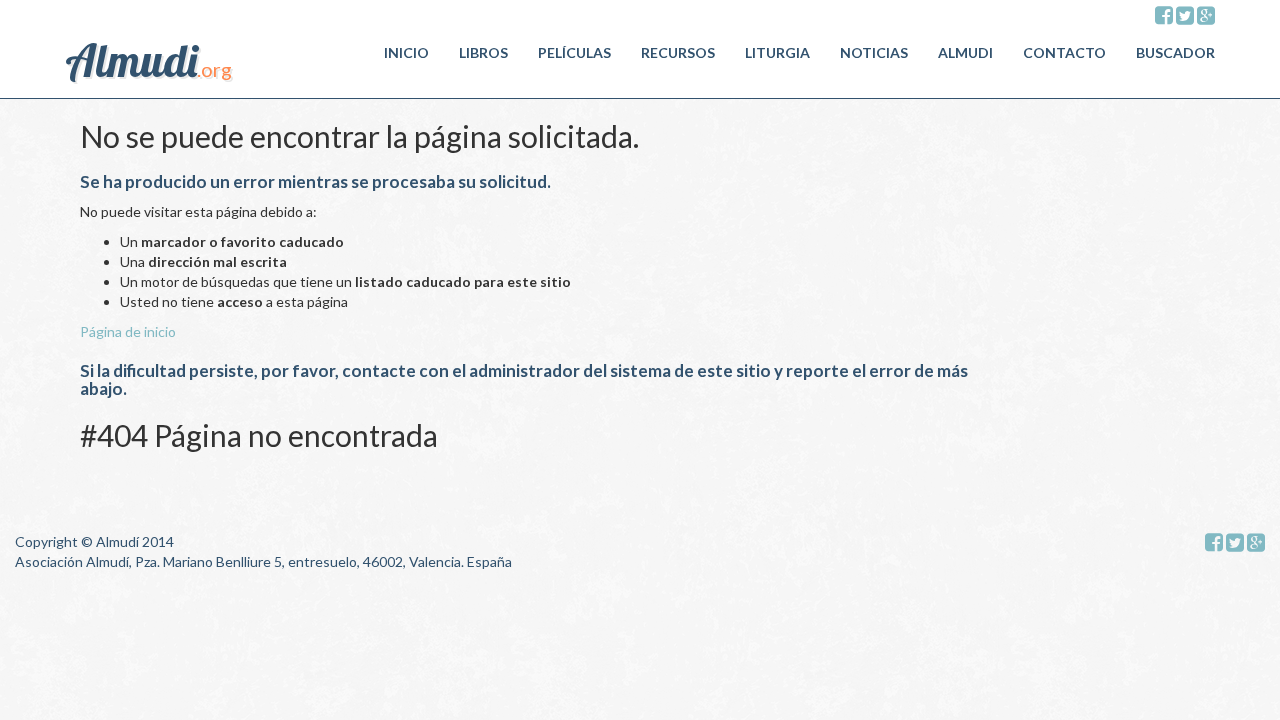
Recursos (678, 52)
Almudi (965, 52)
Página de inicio (128, 331)
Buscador (1175, 52)
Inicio (406, 52)
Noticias (874, 52)
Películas (574, 52)
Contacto (1064, 52)
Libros (483, 52)
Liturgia (777, 52)
